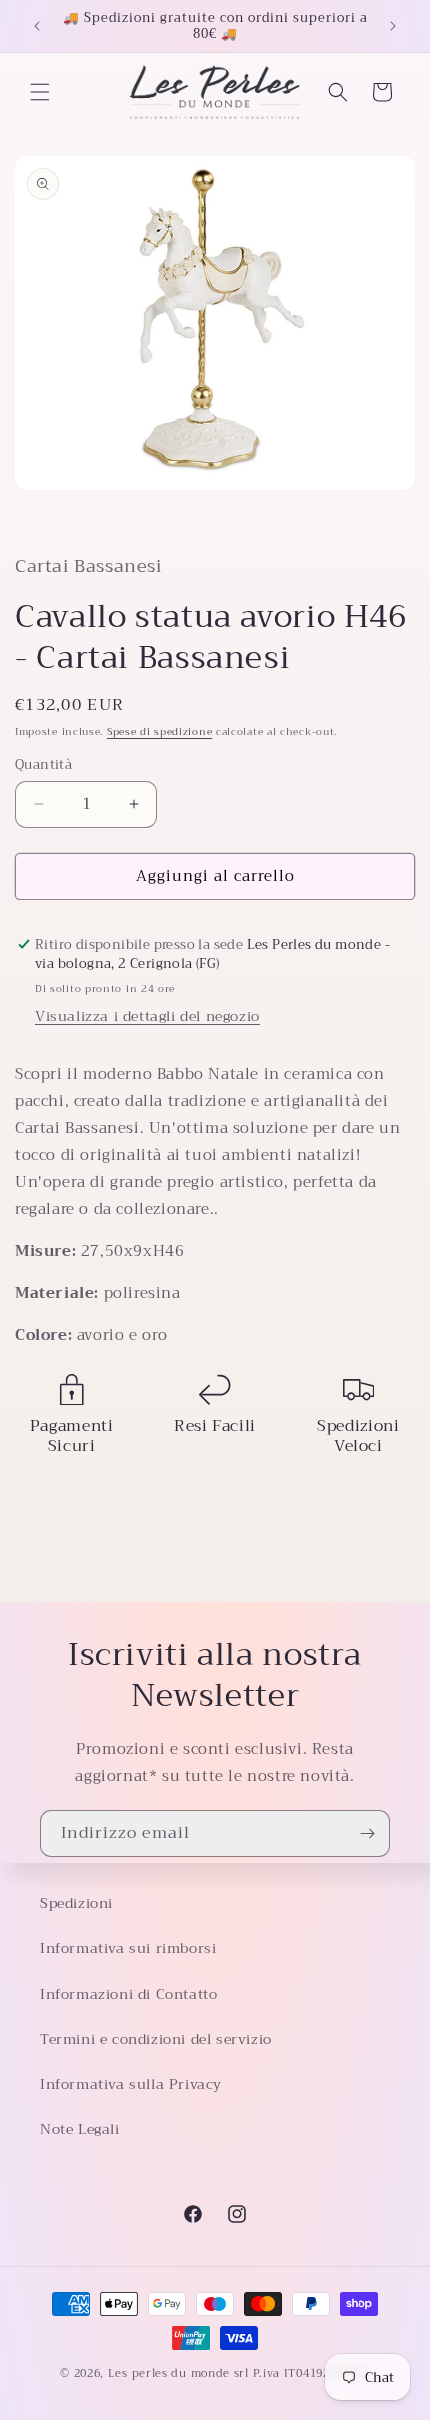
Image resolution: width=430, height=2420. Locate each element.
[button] (40, 92)
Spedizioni (76, 1903)
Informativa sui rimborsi (128, 1948)
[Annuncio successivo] (393, 26)
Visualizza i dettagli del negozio (147, 1016)
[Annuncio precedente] (37, 26)
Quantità (43, 765)
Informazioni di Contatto (128, 1994)
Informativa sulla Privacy (131, 2084)
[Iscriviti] (367, 1833)
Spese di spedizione (159, 731)
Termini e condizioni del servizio (156, 2039)
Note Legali (80, 2129)
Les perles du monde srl (178, 2373)
